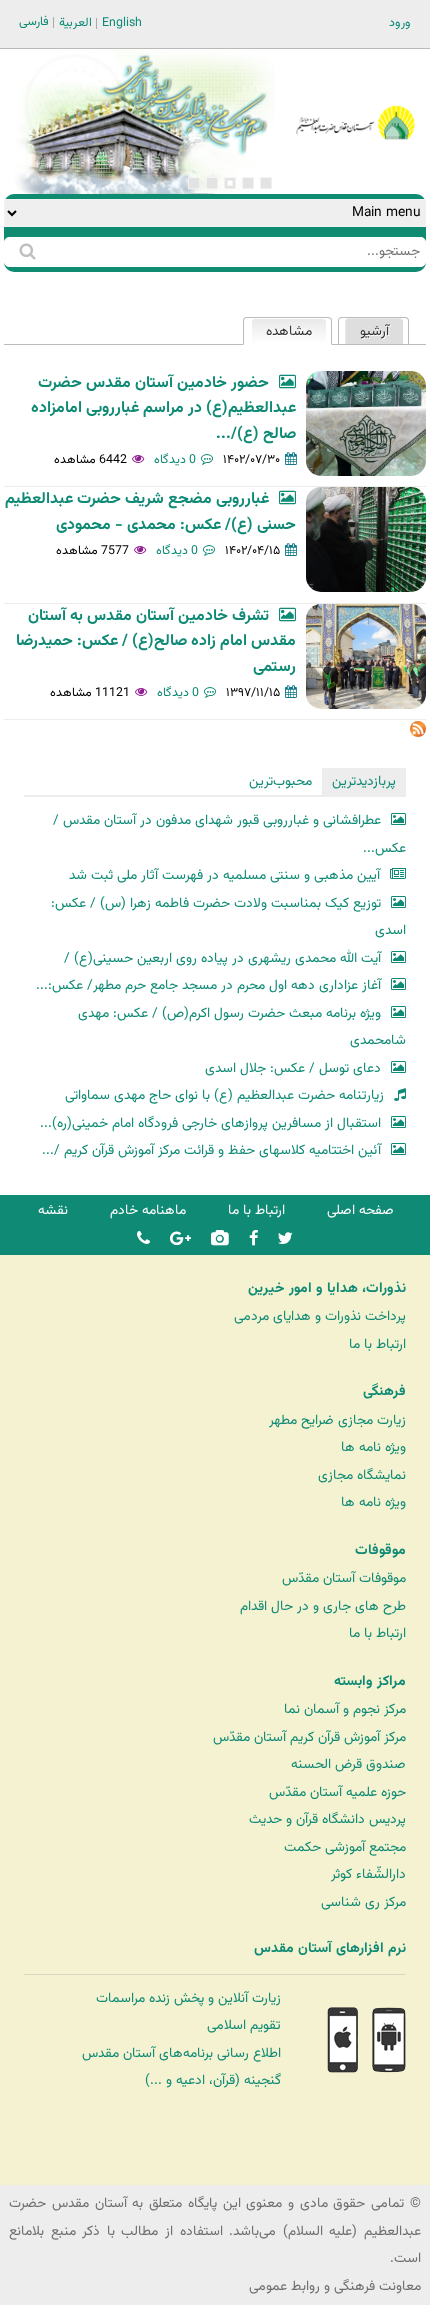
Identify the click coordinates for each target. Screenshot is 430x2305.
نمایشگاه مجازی (362, 1475)
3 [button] (230, 183)
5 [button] (194, 183)
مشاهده (281, 331)
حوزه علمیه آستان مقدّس (337, 1792)
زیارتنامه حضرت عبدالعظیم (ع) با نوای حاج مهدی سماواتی (224, 1095)
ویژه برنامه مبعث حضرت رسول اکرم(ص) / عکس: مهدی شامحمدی (241, 1027)
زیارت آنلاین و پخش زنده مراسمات (188, 1998)
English (122, 23)
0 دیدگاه (175, 460)
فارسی (34, 22)
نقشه (53, 1210)
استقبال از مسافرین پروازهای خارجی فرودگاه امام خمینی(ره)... (210, 1123)
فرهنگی (384, 1392)
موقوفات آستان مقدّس (344, 1578)
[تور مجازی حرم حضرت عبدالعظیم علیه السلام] (80, 163)
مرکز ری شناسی (363, 1902)
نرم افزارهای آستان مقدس (329, 1949)
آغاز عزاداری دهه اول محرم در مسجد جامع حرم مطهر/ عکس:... (208, 985)
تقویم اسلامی (244, 2025)
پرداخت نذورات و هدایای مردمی (320, 1316)
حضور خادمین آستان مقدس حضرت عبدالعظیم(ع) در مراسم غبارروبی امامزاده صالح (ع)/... (163, 409)
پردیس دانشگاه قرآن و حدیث (327, 1819)
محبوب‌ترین (280, 781)
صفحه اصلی (360, 1210)
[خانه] (355, 95)
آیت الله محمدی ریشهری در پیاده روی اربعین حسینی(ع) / (222, 958)
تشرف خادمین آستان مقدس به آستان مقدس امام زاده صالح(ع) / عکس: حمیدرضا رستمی (156, 642)
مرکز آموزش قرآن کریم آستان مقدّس (309, 1737)
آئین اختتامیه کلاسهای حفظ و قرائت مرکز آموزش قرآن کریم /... (211, 1150)
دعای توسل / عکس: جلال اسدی (293, 1068)
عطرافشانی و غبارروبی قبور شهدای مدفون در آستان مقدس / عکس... (229, 834)
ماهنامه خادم (148, 1210)
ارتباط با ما (256, 1210)
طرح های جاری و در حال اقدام (323, 1606)
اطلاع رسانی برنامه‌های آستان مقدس (181, 2053)
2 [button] (248, 183)
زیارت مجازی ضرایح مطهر (337, 1420)
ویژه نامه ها (373, 1447)
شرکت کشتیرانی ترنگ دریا (69, 2168)
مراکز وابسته (370, 1682)
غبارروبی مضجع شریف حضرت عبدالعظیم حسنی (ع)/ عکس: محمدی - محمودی (150, 512)
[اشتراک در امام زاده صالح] (418, 733)
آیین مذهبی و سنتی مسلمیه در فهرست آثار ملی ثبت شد (224, 875)
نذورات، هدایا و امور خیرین (327, 1289)
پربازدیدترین (364, 781)
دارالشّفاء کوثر (368, 1874)
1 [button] (266, 183)
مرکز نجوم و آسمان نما (345, 1709)
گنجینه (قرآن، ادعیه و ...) (213, 2080)
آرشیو (374, 331)
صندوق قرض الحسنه (348, 1764)
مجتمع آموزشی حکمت (345, 1847)
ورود (400, 23)
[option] (144, 121)
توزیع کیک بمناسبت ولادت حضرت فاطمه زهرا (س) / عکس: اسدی (228, 917)
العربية (75, 23)
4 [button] (212, 183)
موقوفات (380, 1551)
